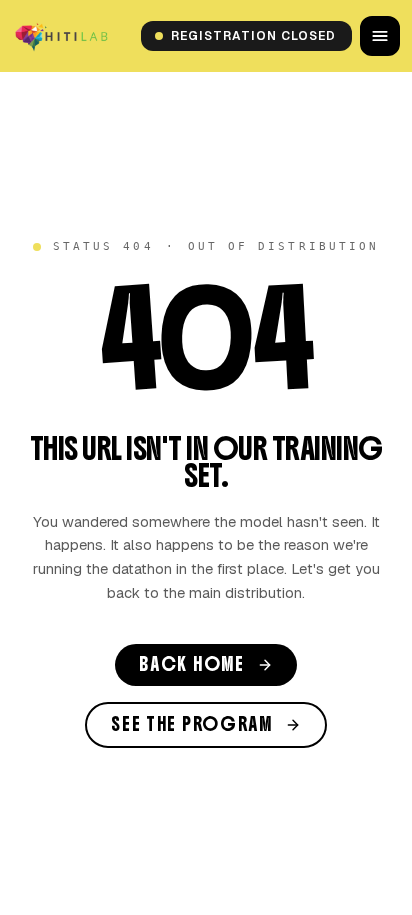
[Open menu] (380, 36)
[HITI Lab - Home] (62, 36)
